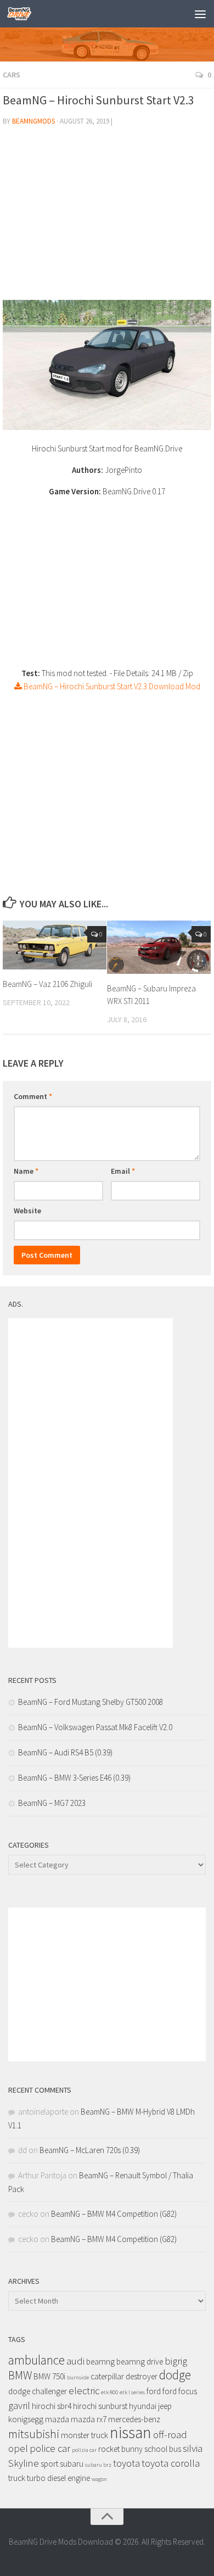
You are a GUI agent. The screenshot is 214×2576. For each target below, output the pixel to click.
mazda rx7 (89, 2419)
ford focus (180, 2391)
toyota (126, 2463)
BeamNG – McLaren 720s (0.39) (90, 2150)
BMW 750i (49, 2376)
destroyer (142, 2376)
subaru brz (98, 2465)
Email (123, 1171)
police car (50, 2448)
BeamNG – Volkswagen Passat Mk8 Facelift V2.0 (95, 1727)
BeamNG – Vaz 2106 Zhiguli (47, 984)
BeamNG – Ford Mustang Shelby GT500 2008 (91, 1702)
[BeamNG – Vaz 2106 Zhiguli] (55, 945)
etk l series (132, 2392)
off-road (170, 2435)
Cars (12, 75)
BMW (20, 2375)
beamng (100, 2362)
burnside (78, 2377)
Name (26, 1171)
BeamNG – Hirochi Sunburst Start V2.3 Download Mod (111, 686)
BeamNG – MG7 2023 (52, 1803)
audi (75, 2361)
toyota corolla (171, 2463)
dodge (175, 2375)
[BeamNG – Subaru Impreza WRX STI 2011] (159, 947)
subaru (72, 2464)
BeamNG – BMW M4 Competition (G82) (114, 2214)
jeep (165, 2406)
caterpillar (107, 2376)
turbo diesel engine (58, 2478)
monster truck (85, 2435)
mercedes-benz (134, 2419)
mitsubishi (34, 2434)
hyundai (143, 2406)
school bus (163, 2449)
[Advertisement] (107, 218)
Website (27, 1211)
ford (154, 2391)
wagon (99, 2479)
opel (18, 2448)
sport (49, 2464)
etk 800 (109, 2392)
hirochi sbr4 (52, 2406)
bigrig (176, 2361)
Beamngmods (33, 121)
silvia (193, 2448)
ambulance (36, 2360)
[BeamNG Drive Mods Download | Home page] (23, 14)
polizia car (84, 2450)
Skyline (24, 2463)
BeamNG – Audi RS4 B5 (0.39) (65, 1752)
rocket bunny (120, 2449)
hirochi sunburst (100, 2406)
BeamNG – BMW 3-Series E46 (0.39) (74, 1778)
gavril (19, 2405)
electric (84, 2391)
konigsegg (26, 2419)
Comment (33, 1096)
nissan (131, 2432)
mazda (57, 2419)
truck (17, 2478)
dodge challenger (38, 2391)
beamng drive (140, 2362)
